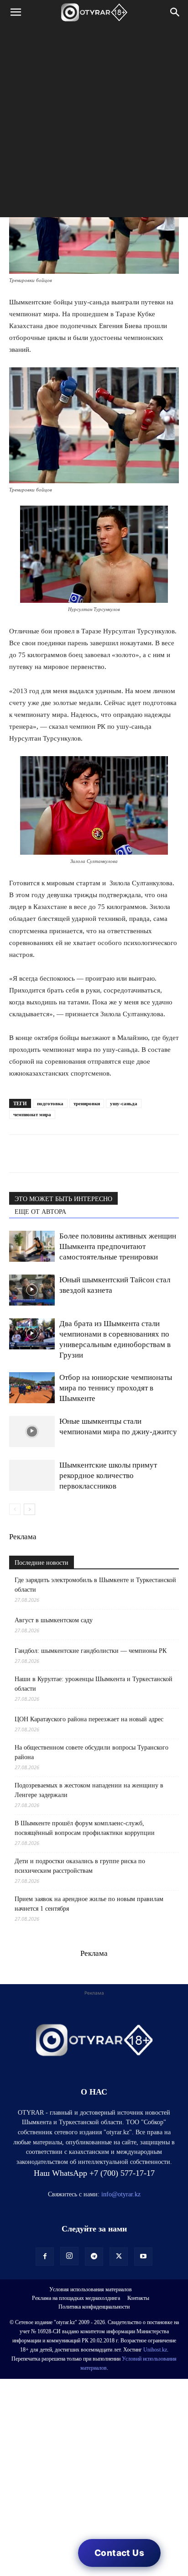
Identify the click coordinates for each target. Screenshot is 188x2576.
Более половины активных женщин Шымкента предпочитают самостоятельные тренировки (118, 1246)
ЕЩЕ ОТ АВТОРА (40, 1212)
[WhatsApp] (18, 1154)
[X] (102, 1154)
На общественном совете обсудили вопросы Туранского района (91, 1752)
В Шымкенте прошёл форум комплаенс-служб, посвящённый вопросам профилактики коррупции (85, 1828)
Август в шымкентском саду (54, 1620)
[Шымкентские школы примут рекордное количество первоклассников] (32, 1476)
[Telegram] (39, 1154)
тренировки (87, 1103)
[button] (16, 12)
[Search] (175, 12)
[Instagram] (69, 2256)
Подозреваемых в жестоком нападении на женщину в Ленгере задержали (89, 1790)
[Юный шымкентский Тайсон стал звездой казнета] (32, 1290)
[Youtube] (143, 2257)
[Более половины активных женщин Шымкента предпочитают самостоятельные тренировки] (32, 1246)
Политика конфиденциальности (94, 2307)
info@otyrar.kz (121, 2194)
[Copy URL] (123, 1154)
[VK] (60, 1154)
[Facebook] (81, 1154)
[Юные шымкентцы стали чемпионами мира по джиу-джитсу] (32, 1432)
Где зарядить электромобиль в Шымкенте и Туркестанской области (95, 1585)
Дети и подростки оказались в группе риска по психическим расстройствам (80, 1866)
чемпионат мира (32, 1114)
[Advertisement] (94, 123)
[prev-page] (15, 1509)
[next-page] (29, 1509)
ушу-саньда (124, 1103)
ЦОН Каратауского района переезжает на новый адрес (89, 1719)
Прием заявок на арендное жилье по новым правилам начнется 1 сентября (89, 1904)
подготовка (50, 1103)
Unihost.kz (155, 2350)
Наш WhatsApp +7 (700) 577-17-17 (94, 2173)
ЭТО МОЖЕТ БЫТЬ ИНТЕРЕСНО (63, 1199)
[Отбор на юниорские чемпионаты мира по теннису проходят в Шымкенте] (32, 1388)
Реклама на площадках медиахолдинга (76, 2298)
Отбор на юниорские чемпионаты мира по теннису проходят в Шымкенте (116, 1388)
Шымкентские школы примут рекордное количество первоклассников (108, 1476)
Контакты (138, 2298)
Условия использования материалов (91, 2289)
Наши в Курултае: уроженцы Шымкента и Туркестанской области (94, 1684)
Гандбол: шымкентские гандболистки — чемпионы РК (91, 1651)
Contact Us (119, 2553)
